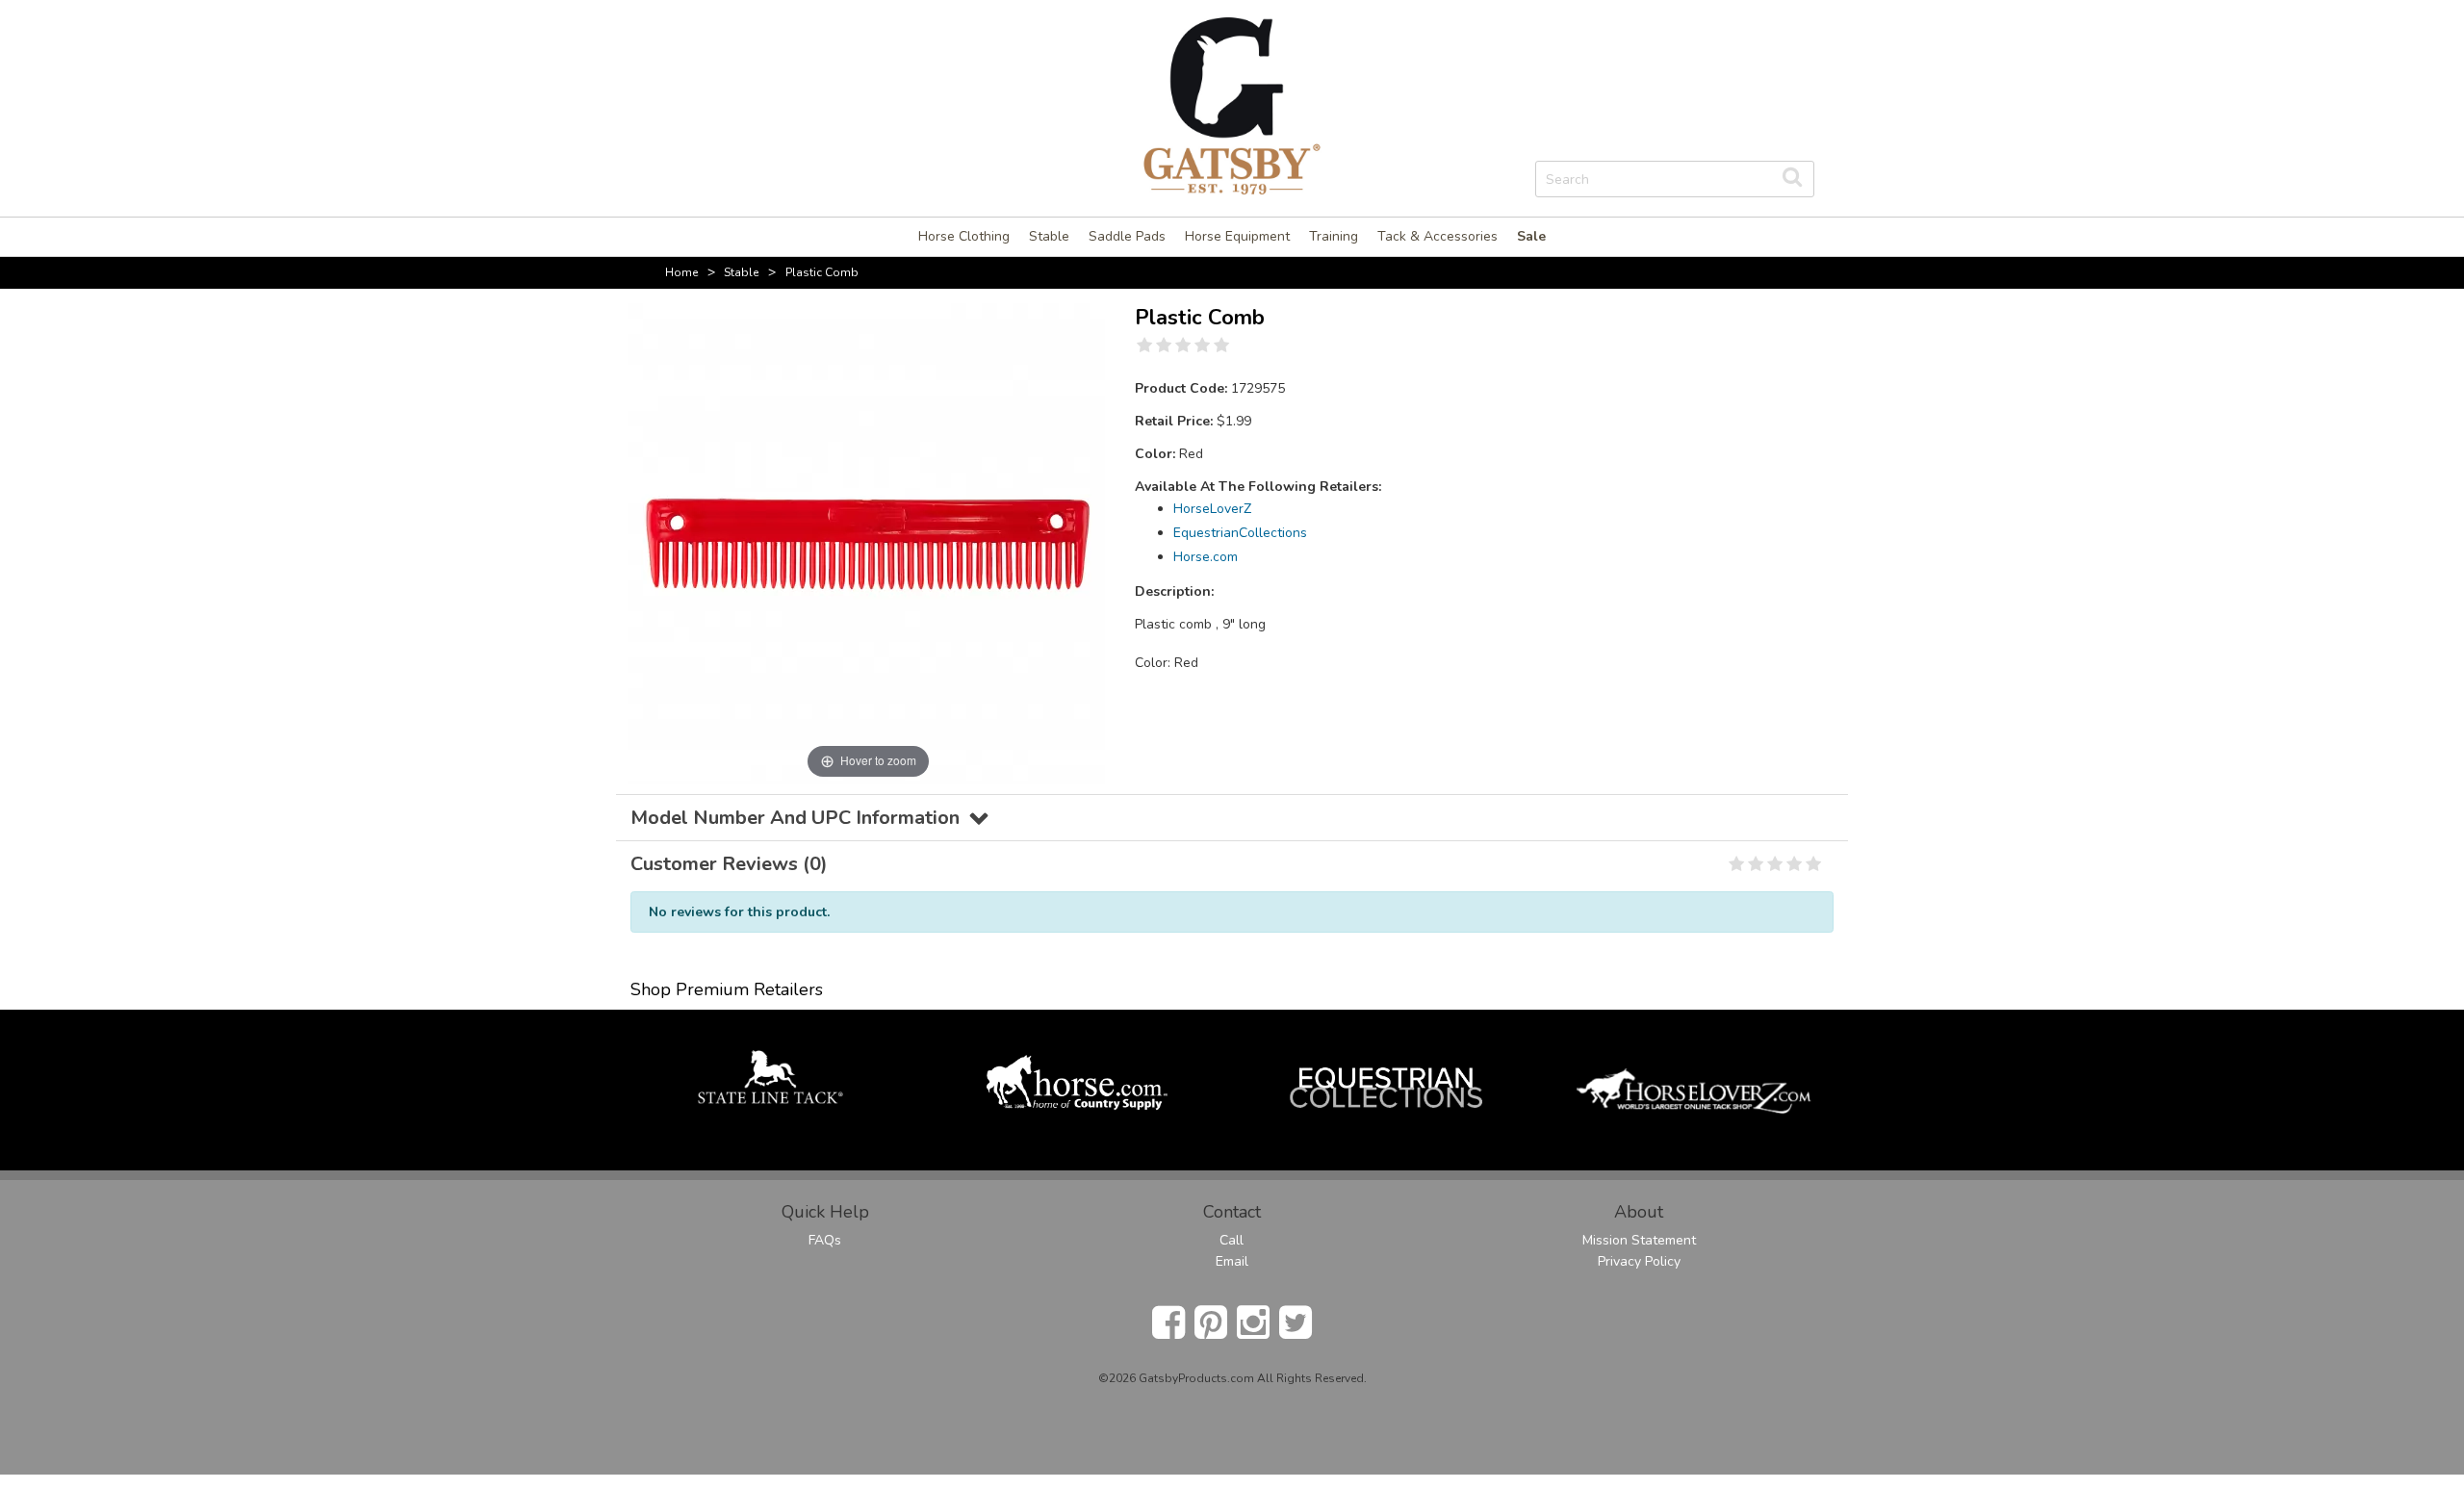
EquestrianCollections (1240, 533)
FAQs (825, 1240)
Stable (1049, 236)
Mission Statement (1639, 1240)
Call (1232, 1240)
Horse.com (1206, 557)
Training (1334, 236)
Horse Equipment (1237, 236)
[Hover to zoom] (868, 542)
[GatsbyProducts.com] (1232, 104)
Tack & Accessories (1437, 236)
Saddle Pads (1127, 236)
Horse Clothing (964, 236)
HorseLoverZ (1212, 509)
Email (1232, 1261)
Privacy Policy (1639, 1261)
